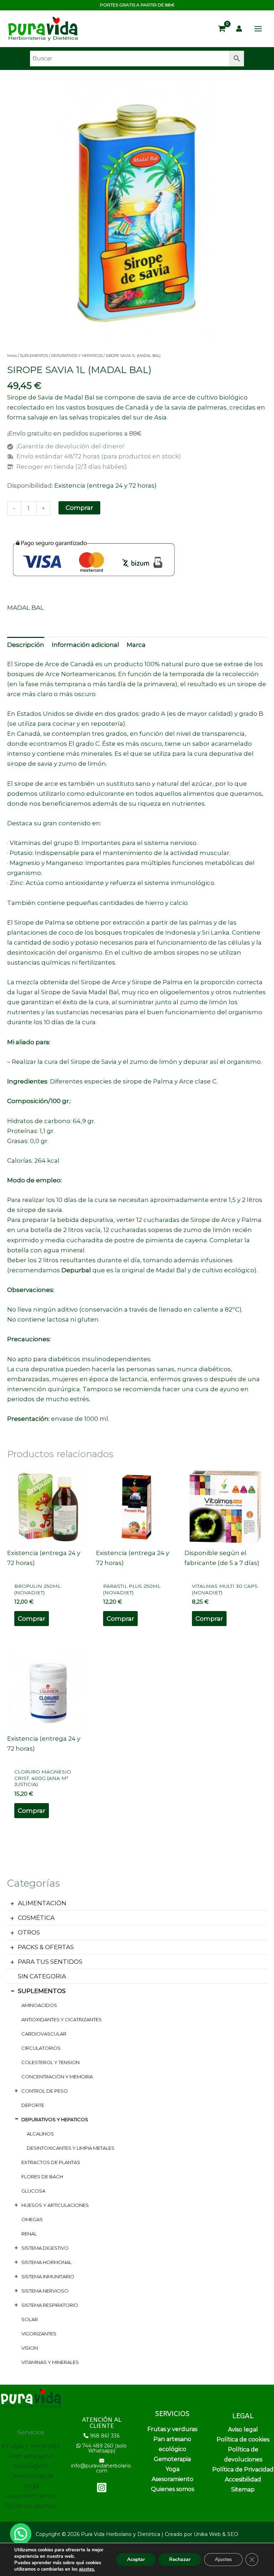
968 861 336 (105, 2436)
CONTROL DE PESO (45, 2091)
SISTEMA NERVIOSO (45, 2291)
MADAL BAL (26, 608)
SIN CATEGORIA (42, 1976)
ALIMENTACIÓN (42, 1903)
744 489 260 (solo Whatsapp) (104, 2448)
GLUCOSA (33, 2191)
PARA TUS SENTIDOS (50, 1962)
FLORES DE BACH (42, 2177)
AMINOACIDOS (39, 2005)
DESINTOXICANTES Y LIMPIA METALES (71, 2148)
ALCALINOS (40, 2134)
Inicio (12, 356)
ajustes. (87, 2569)
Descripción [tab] (26, 645)
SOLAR (30, 2319)
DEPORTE (33, 2105)
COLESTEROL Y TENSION (50, 2062)
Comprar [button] (32, 1619)
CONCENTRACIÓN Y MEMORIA (57, 2077)
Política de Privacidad (243, 2469)
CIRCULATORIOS (41, 2048)
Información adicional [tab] (85, 645)
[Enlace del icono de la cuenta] (239, 29)
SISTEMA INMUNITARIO (48, 2276)
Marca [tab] (136, 645)
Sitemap (243, 2489)
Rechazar (180, 2559)
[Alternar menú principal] (258, 29)
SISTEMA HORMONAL (47, 2262)
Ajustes (223, 2559)
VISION (30, 2348)
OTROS (29, 1932)
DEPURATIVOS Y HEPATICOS (55, 2119)
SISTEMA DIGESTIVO (45, 2248)
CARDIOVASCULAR (44, 2034)
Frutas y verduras (31, 2446)
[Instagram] (102, 2487)
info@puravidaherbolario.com (102, 2468)
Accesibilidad (243, 2479)
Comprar (79, 508)
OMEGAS (32, 2219)
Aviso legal (243, 2429)
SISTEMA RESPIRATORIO (50, 2305)
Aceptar (136, 2559)
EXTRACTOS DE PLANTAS (51, 2162)
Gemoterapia (31, 2476)
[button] (21, 2534)
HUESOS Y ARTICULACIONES (55, 2205)
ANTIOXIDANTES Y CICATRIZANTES (62, 2019)
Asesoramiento (31, 2496)
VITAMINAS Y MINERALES (50, 2362)
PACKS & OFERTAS (46, 1947)
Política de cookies (243, 2439)
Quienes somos (31, 2506)
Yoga (31, 2486)
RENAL (29, 2234)
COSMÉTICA (36, 1918)
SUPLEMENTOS (42, 1991)
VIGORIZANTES (39, 2334)
